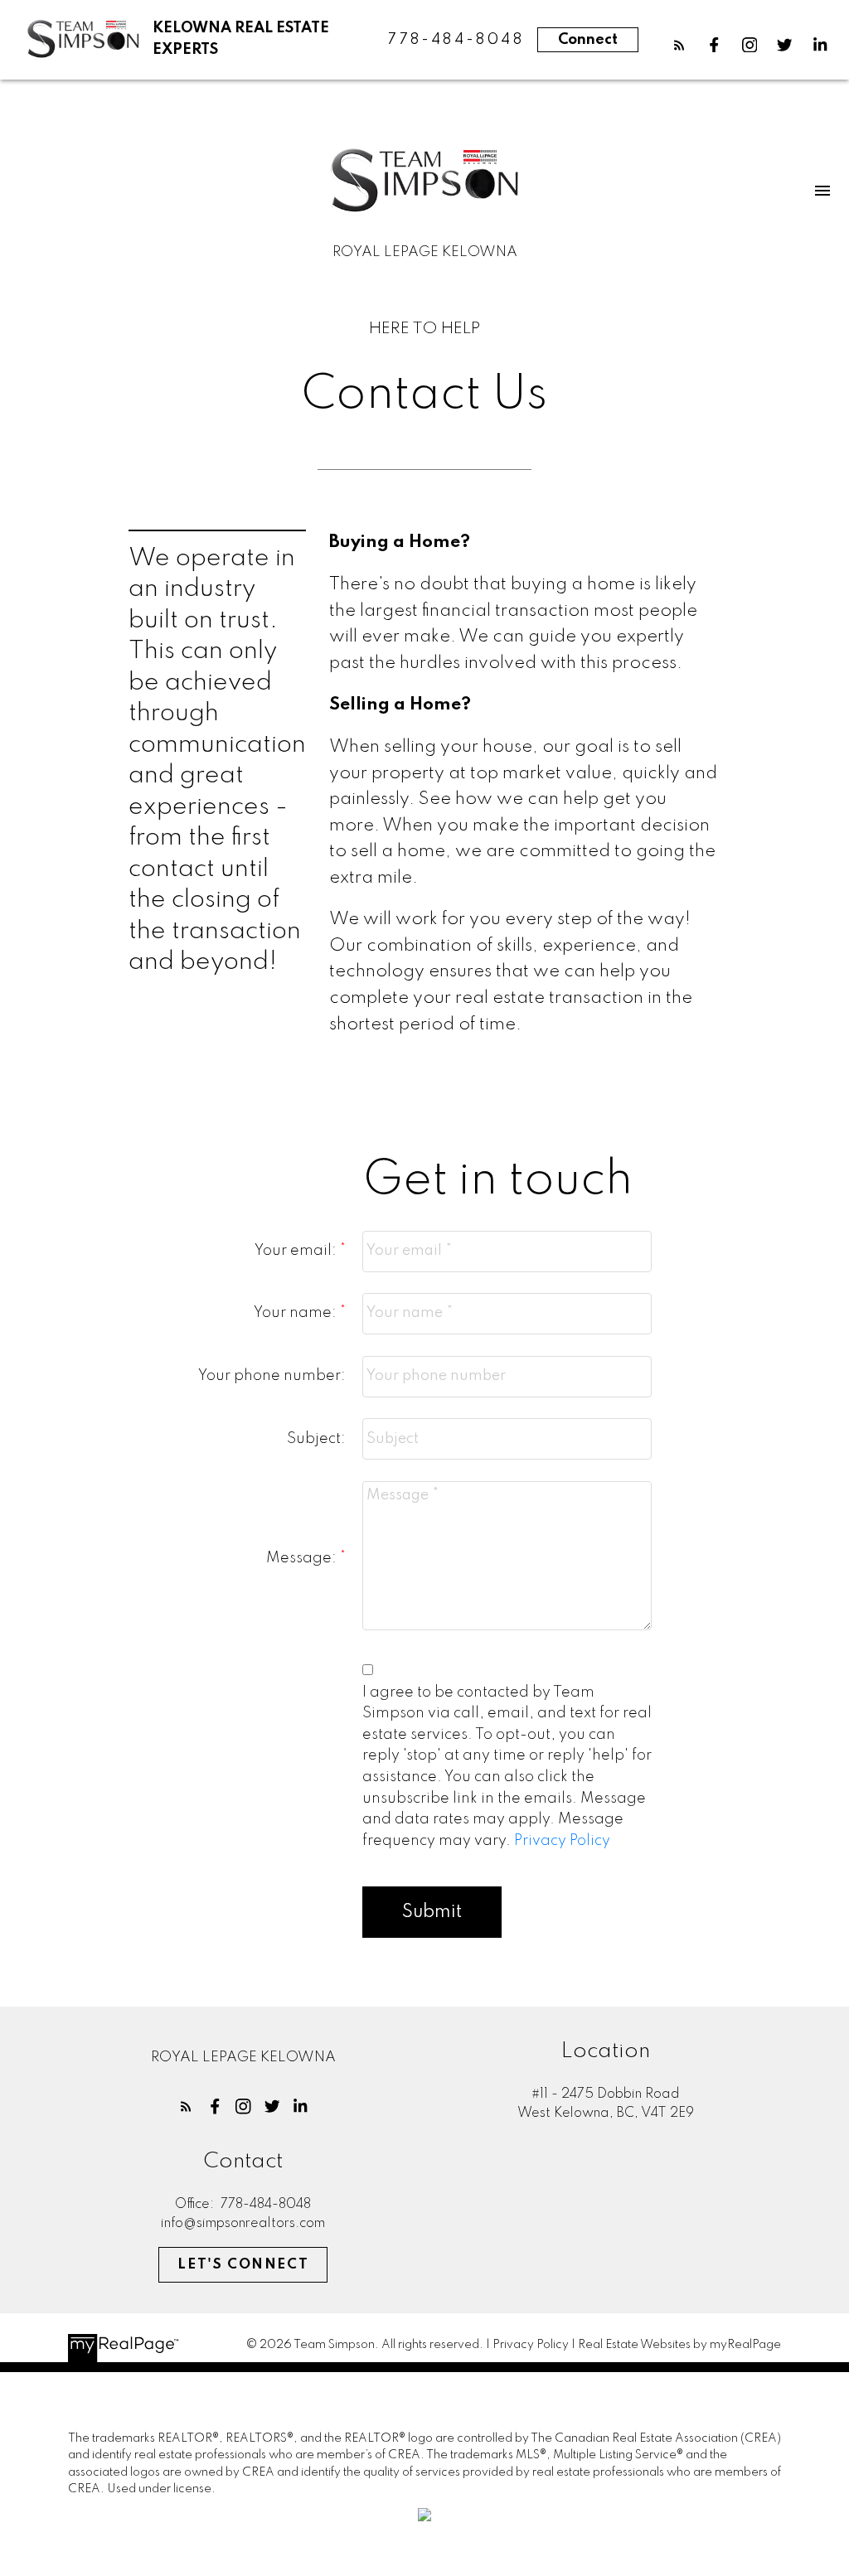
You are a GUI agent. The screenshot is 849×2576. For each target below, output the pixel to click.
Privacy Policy (562, 1841)
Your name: (297, 1313)
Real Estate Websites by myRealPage (679, 2345)
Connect (588, 40)
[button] (679, 45)
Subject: (316, 1439)
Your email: (297, 1251)
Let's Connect (243, 2265)
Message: (303, 1558)
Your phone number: (272, 1376)
